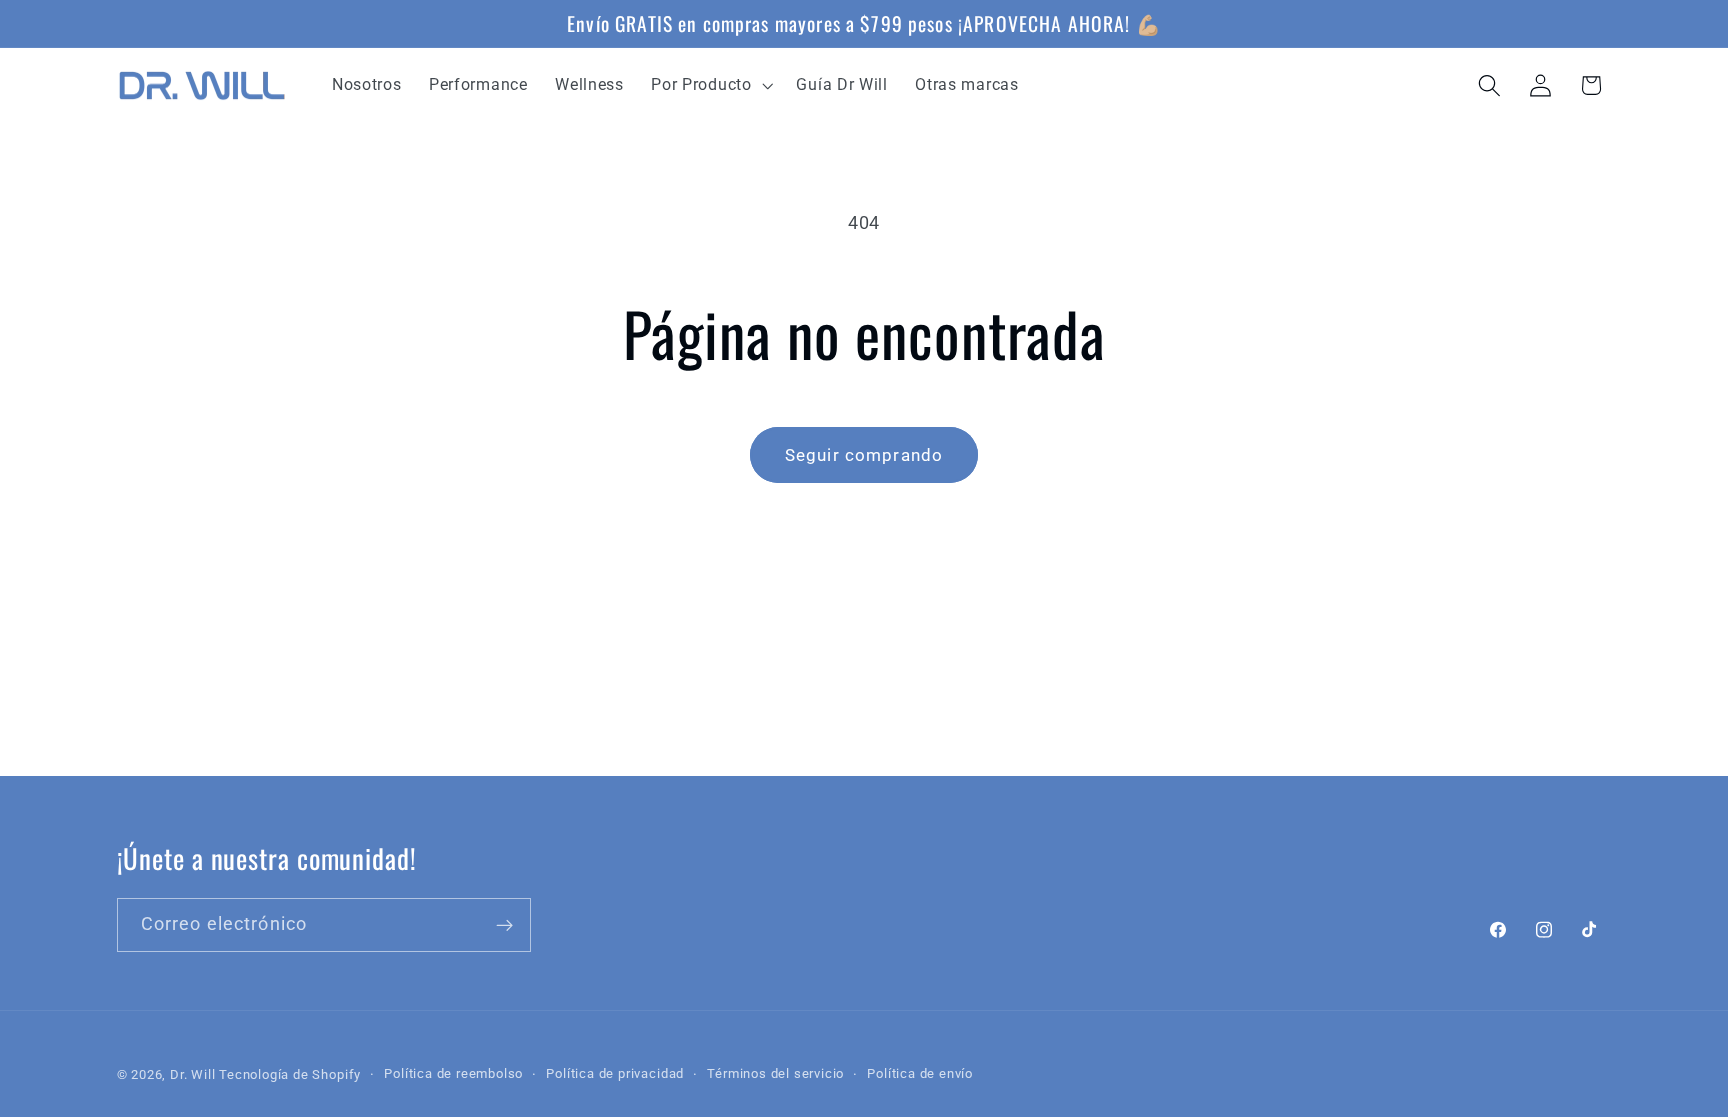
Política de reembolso (453, 1073)
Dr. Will (192, 1074)
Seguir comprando (864, 455)
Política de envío (920, 1073)
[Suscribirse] (504, 926)
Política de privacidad (615, 1073)
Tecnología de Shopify (290, 1074)
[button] (710, 85)
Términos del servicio (775, 1073)
